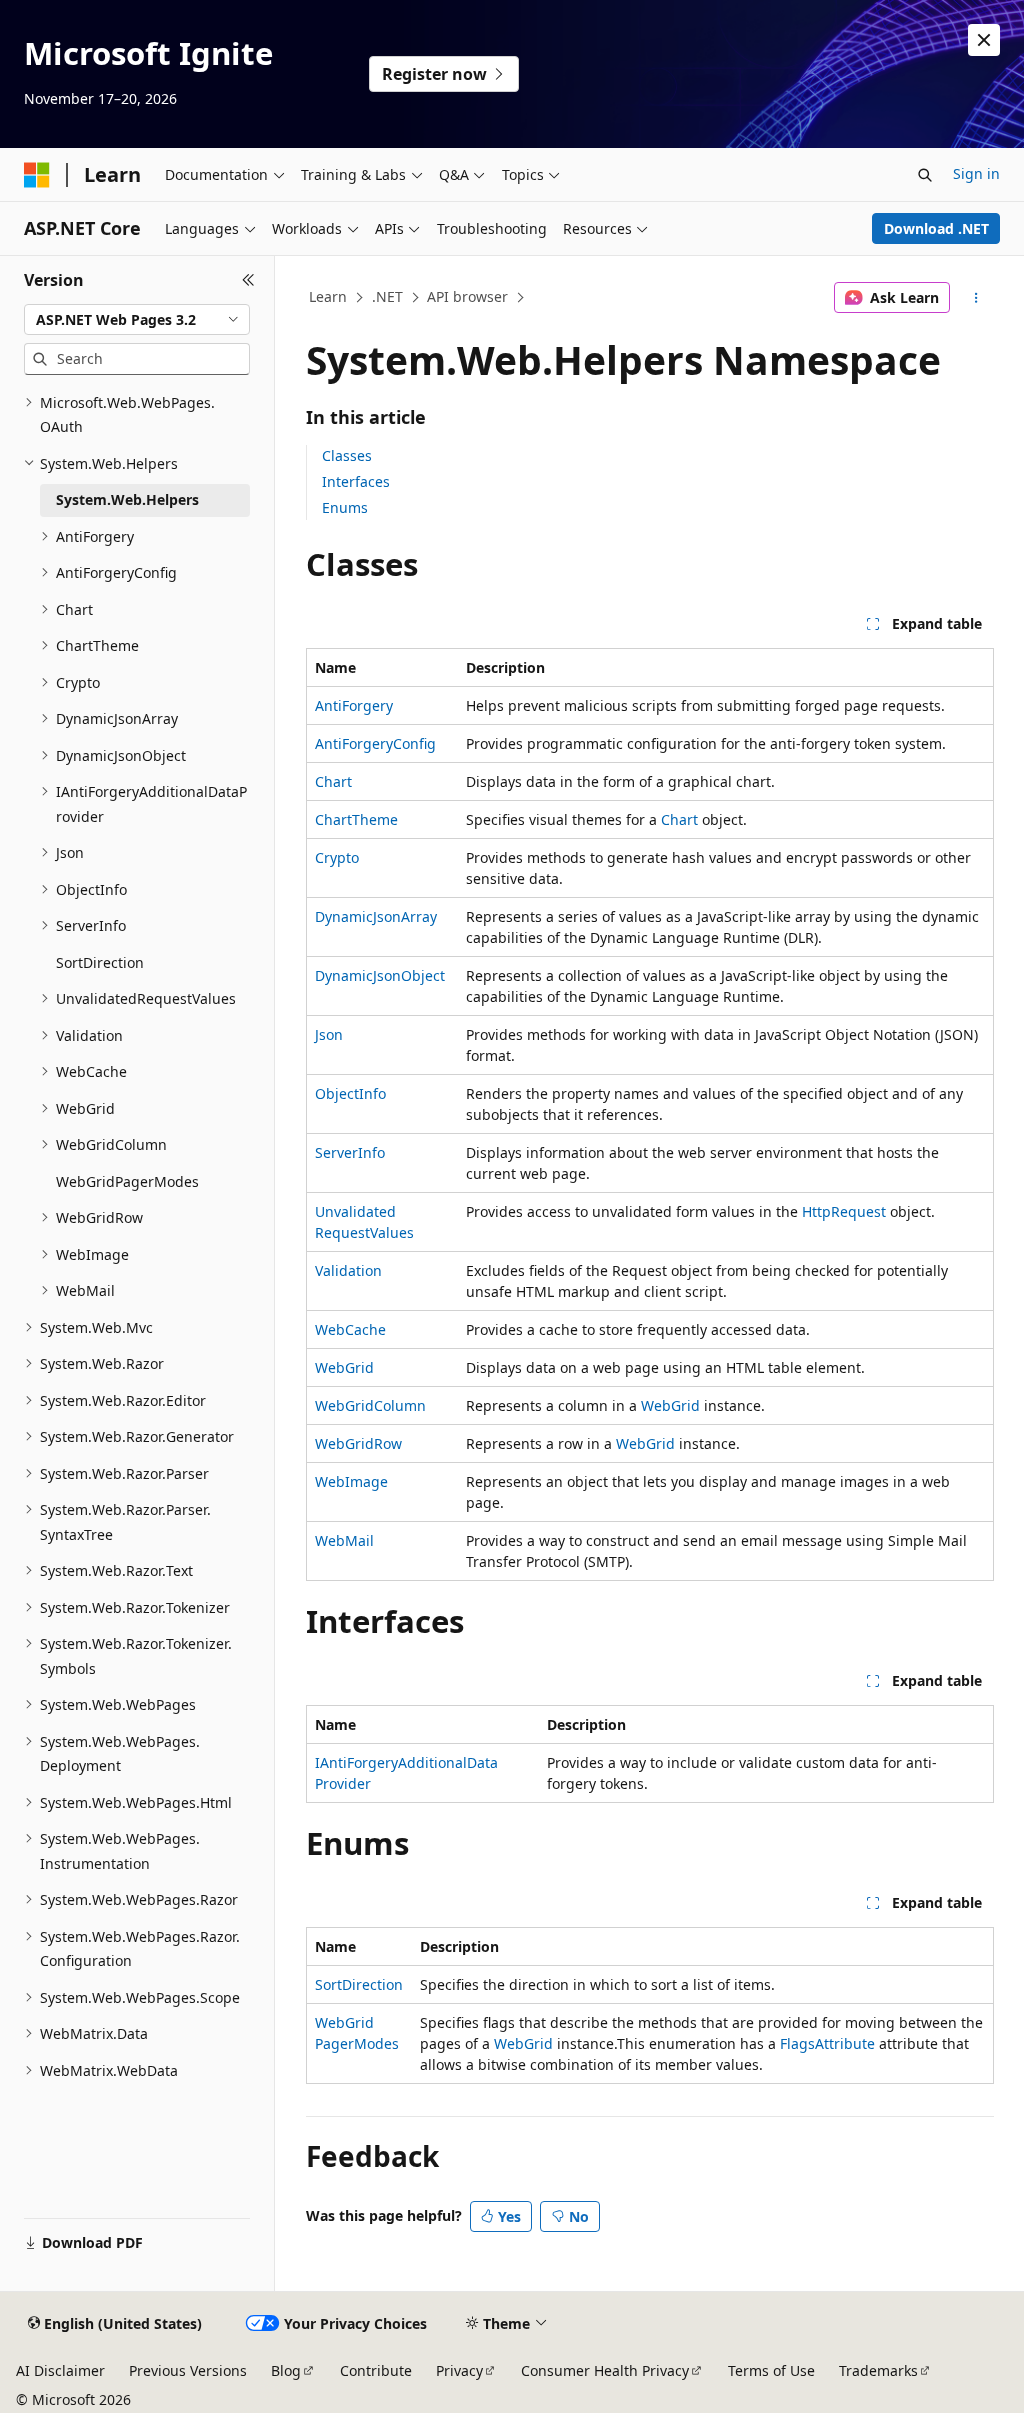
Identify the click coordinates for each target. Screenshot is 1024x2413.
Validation (348, 1270)
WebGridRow (358, 1443)
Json (329, 1034)
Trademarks (878, 2370)
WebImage (351, 1481)
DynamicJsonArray (376, 916)
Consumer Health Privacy (605, 2370)
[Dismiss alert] (984, 40)
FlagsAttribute (827, 2043)
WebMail (344, 1540)
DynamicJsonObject (380, 975)
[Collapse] (248, 280)
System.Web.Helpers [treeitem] (127, 499)
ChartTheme (356, 819)
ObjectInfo (350, 1093)
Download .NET (936, 228)
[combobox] (137, 320)
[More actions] (975, 298)
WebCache (350, 1329)
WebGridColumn (370, 1405)
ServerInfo (350, 1152)
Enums (345, 507)
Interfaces (356, 481)
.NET (387, 296)
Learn (328, 296)
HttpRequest (844, 1211)
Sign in (976, 173)
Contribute (376, 2370)
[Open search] (925, 175)
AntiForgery (354, 705)
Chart (333, 781)
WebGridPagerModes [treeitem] (127, 1181)
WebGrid (344, 1367)
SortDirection (359, 1984)
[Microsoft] (37, 175)
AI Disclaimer (60, 2370)
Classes (347, 455)
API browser (467, 296)
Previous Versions (188, 2370)
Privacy (459, 2370)
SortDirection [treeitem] (100, 962)
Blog (286, 2370)
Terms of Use (771, 2370)
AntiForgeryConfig (375, 743)
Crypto (337, 857)
